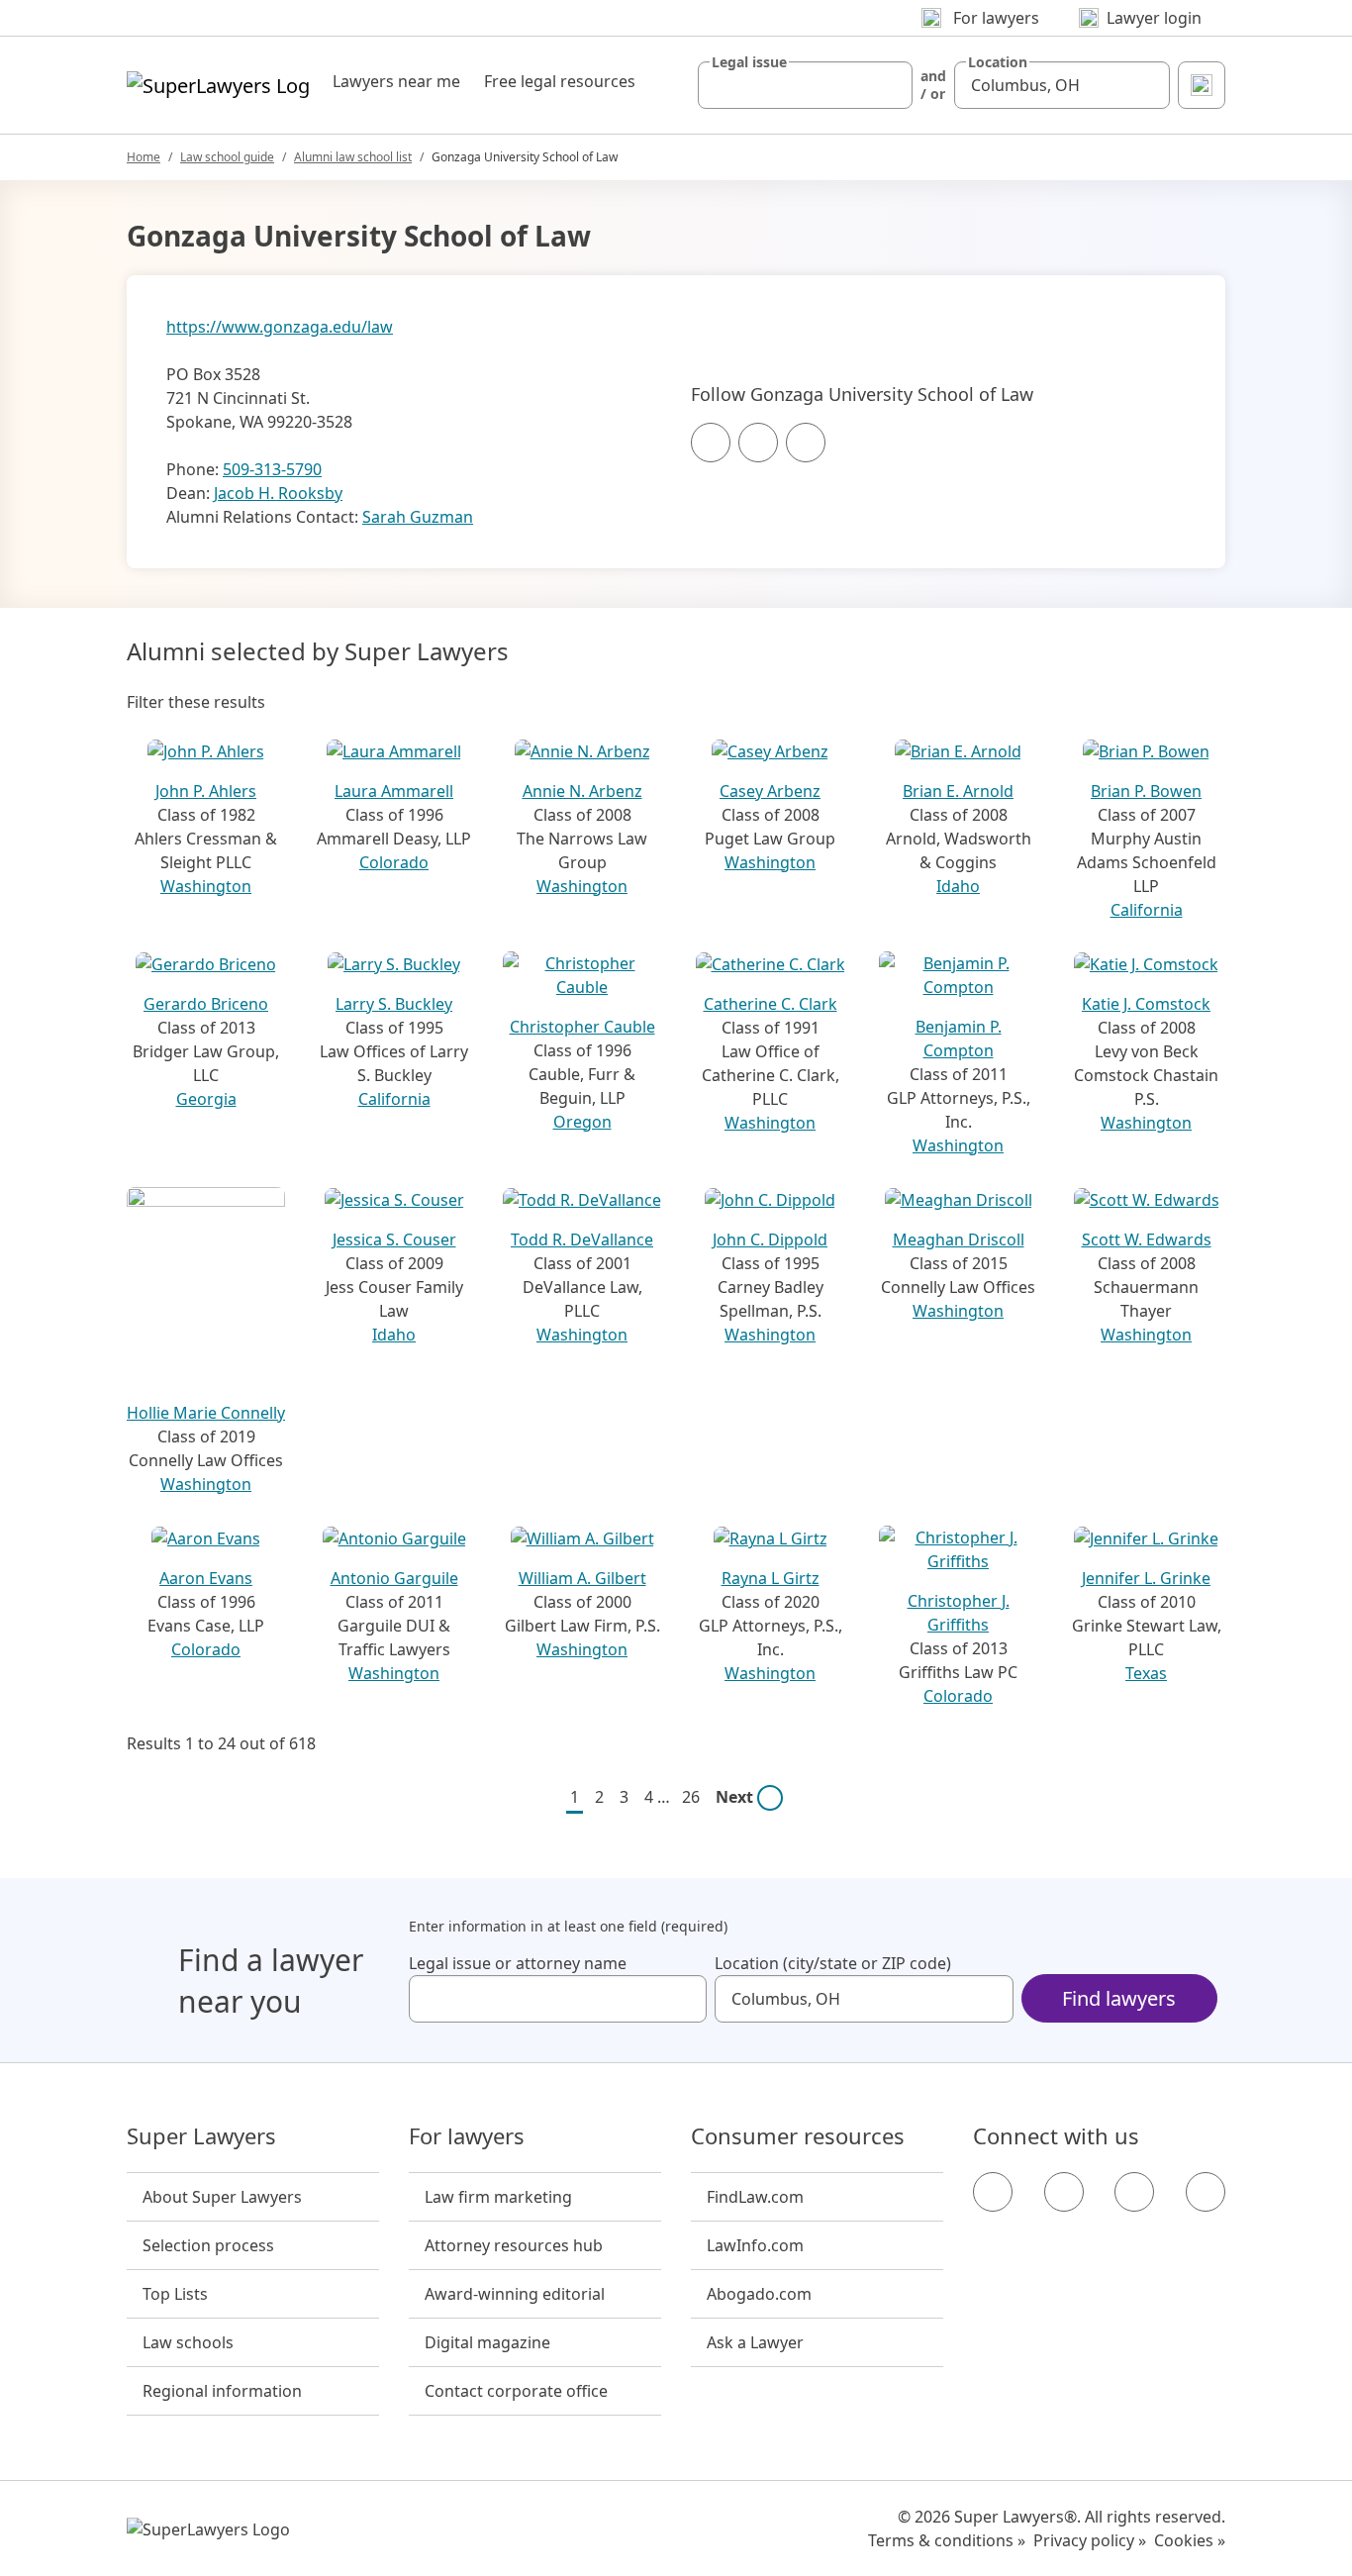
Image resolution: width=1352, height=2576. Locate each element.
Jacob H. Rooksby (278, 493)
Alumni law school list (353, 157)
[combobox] (806, 85)
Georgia (206, 1099)
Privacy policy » (1090, 2540)
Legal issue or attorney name (518, 1963)
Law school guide (227, 157)
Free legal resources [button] (560, 81)
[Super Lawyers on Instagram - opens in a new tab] (1064, 2192)
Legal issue (749, 62)
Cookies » (1190, 2540)
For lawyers (467, 2136)
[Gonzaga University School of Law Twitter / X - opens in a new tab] (758, 443)
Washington (206, 886)
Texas (1146, 1673)
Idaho (958, 886)
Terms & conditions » (947, 2540)
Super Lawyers (201, 2136)
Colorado (394, 862)
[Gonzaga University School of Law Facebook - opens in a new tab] (711, 443)
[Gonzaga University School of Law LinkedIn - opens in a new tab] (806, 443)
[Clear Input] (889, 85)
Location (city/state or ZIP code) (833, 1963)
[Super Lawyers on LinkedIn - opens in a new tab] (1206, 2192)
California (1147, 910)
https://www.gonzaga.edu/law (280, 327)
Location (998, 62)
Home (144, 157)
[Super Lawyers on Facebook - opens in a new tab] (993, 2192)
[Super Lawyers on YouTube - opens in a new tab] (1134, 2192)
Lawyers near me (396, 81)
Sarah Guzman (418, 517)
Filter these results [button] (196, 702)
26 (691, 1797)
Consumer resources (798, 2136)
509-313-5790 (272, 469)
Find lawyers (1119, 1998)
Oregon (582, 1122)
